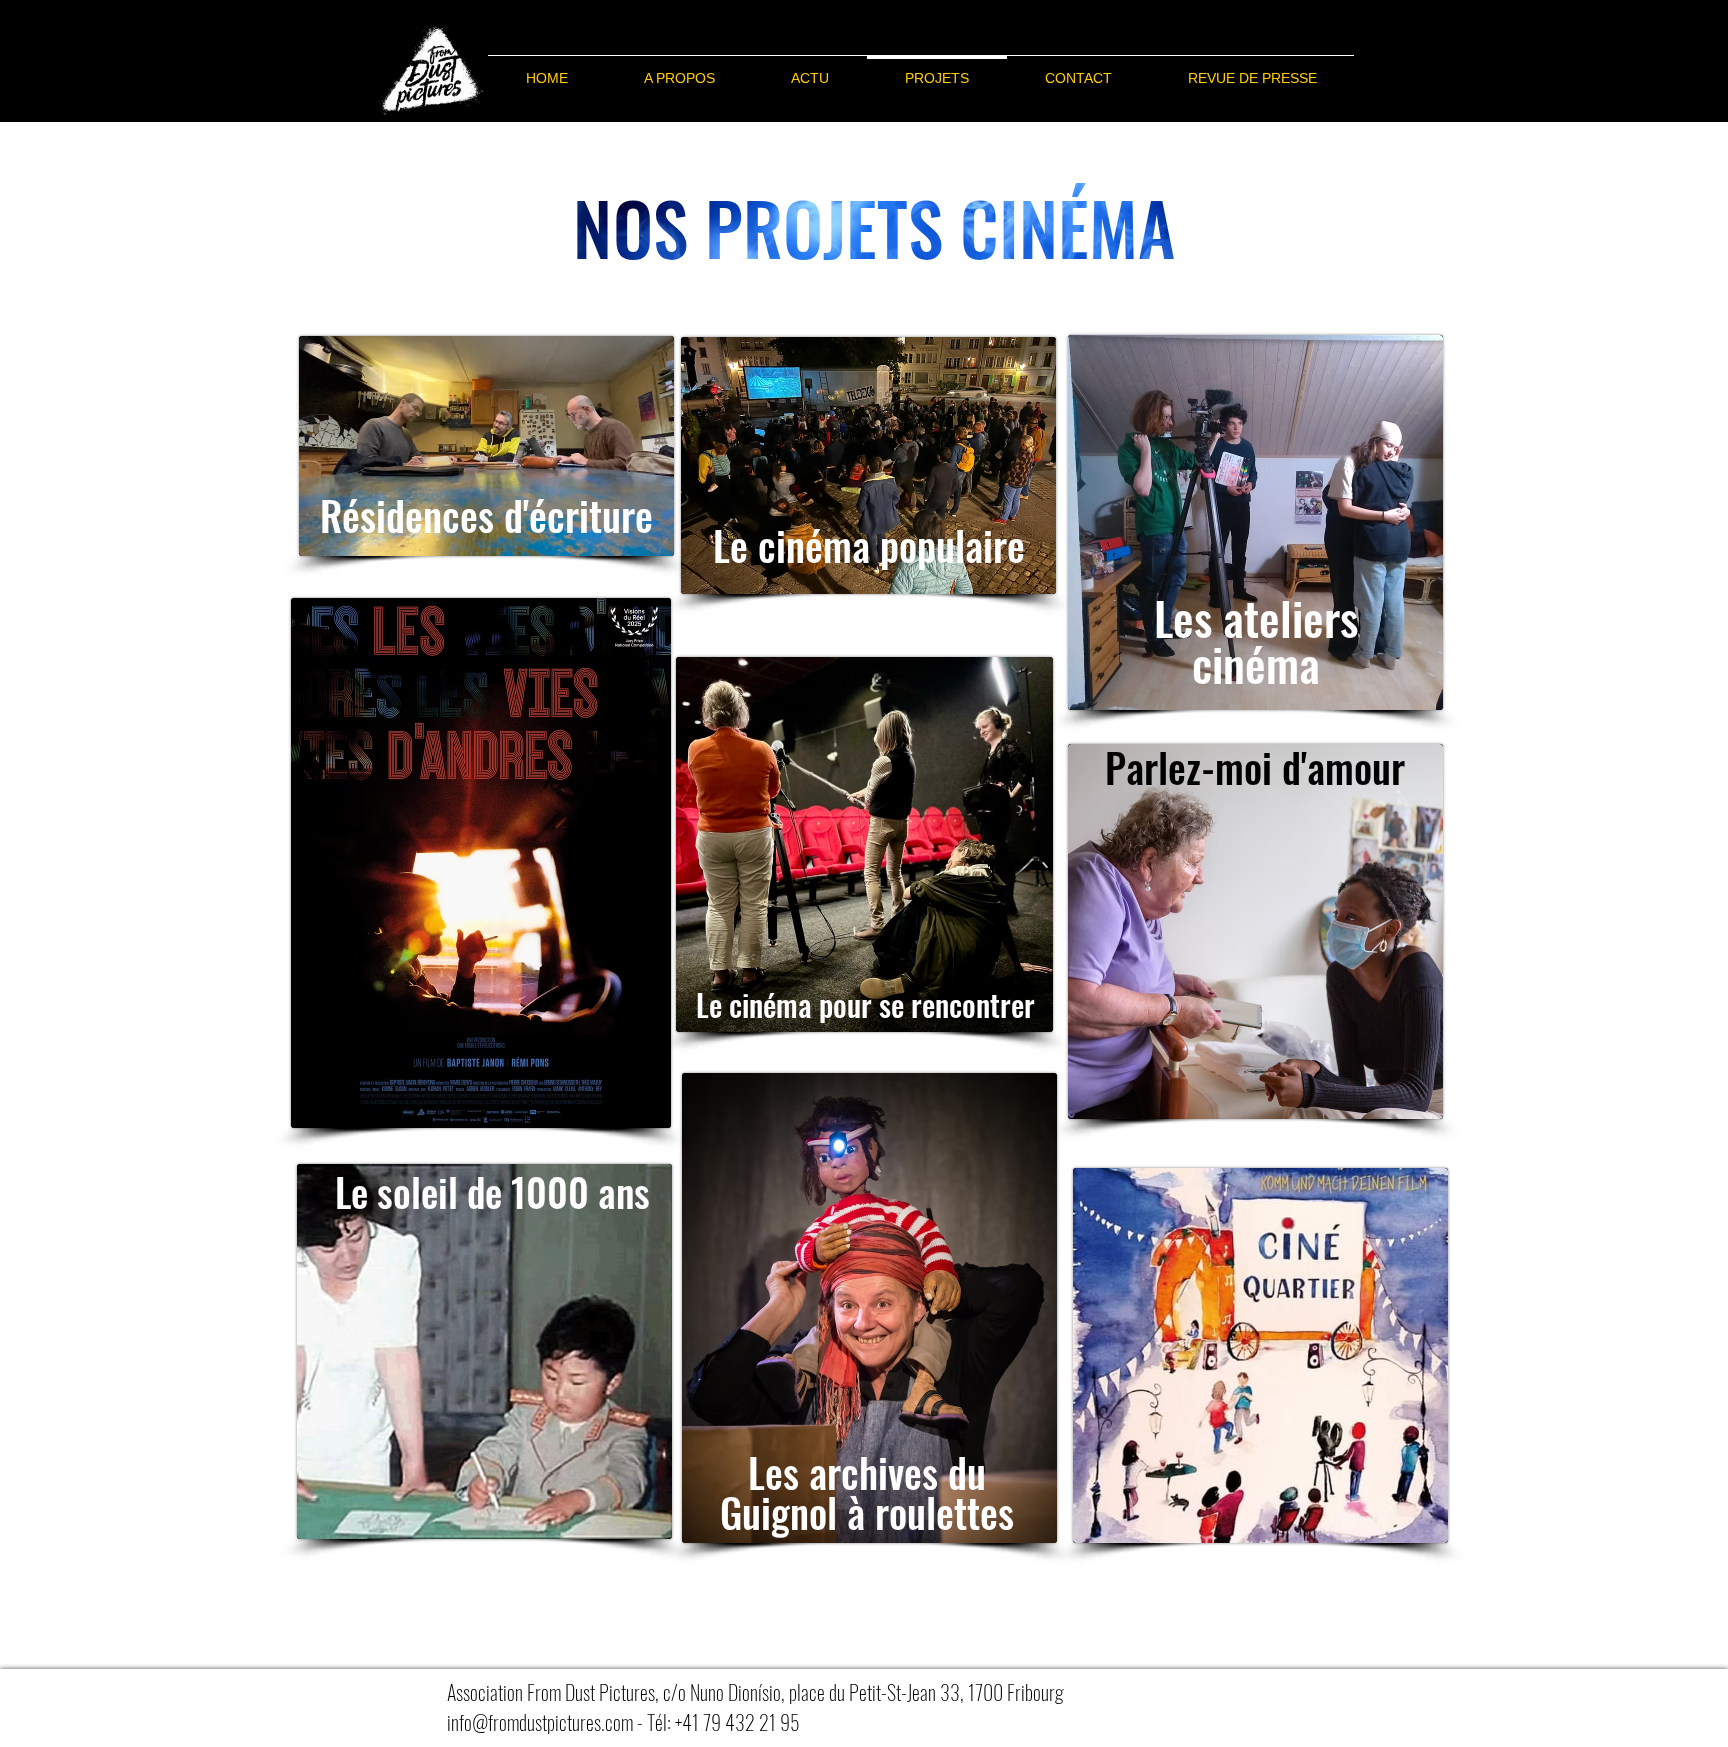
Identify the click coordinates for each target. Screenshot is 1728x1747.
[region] (487, 447)
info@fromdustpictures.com (540, 1722)
